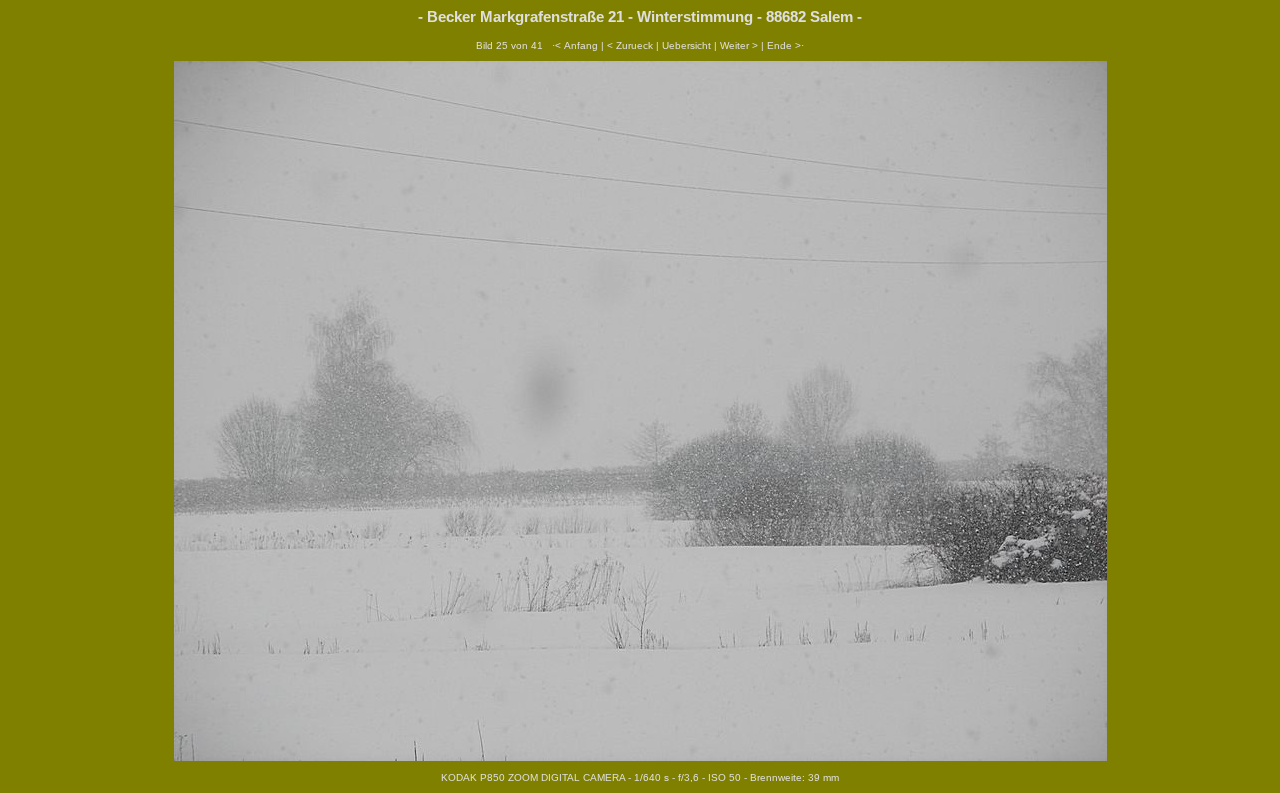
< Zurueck (630, 45)
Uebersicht (686, 45)
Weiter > (739, 45)
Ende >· (785, 45)
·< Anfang (575, 45)
